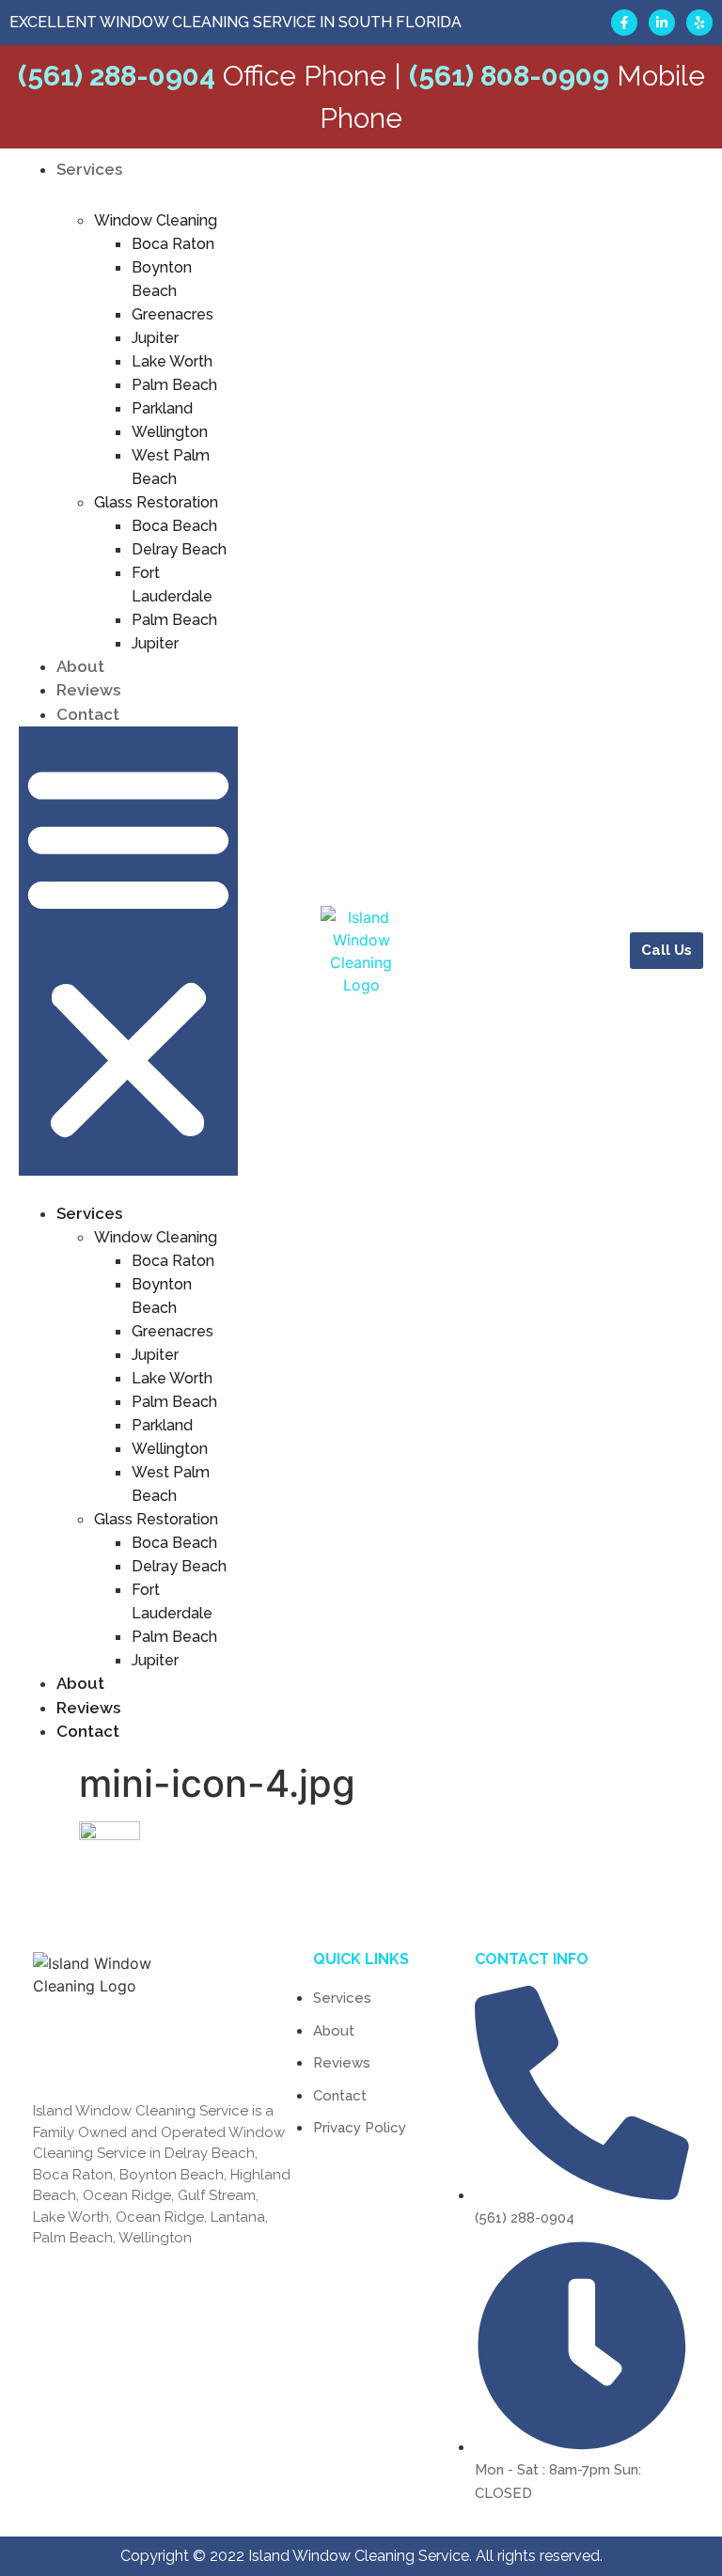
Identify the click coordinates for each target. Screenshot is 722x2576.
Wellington (170, 432)
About (80, 666)
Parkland (162, 408)
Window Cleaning (156, 220)
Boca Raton (173, 244)
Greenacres (173, 314)
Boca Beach (174, 526)
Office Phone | (210, 76)
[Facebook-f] (624, 23)
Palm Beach (174, 385)
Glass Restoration (156, 502)
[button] (128, 951)
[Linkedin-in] (662, 23)
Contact (88, 714)
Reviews (88, 690)
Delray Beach (179, 549)
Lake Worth (172, 361)
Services (89, 169)
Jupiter (155, 338)
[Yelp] (699, 23)
